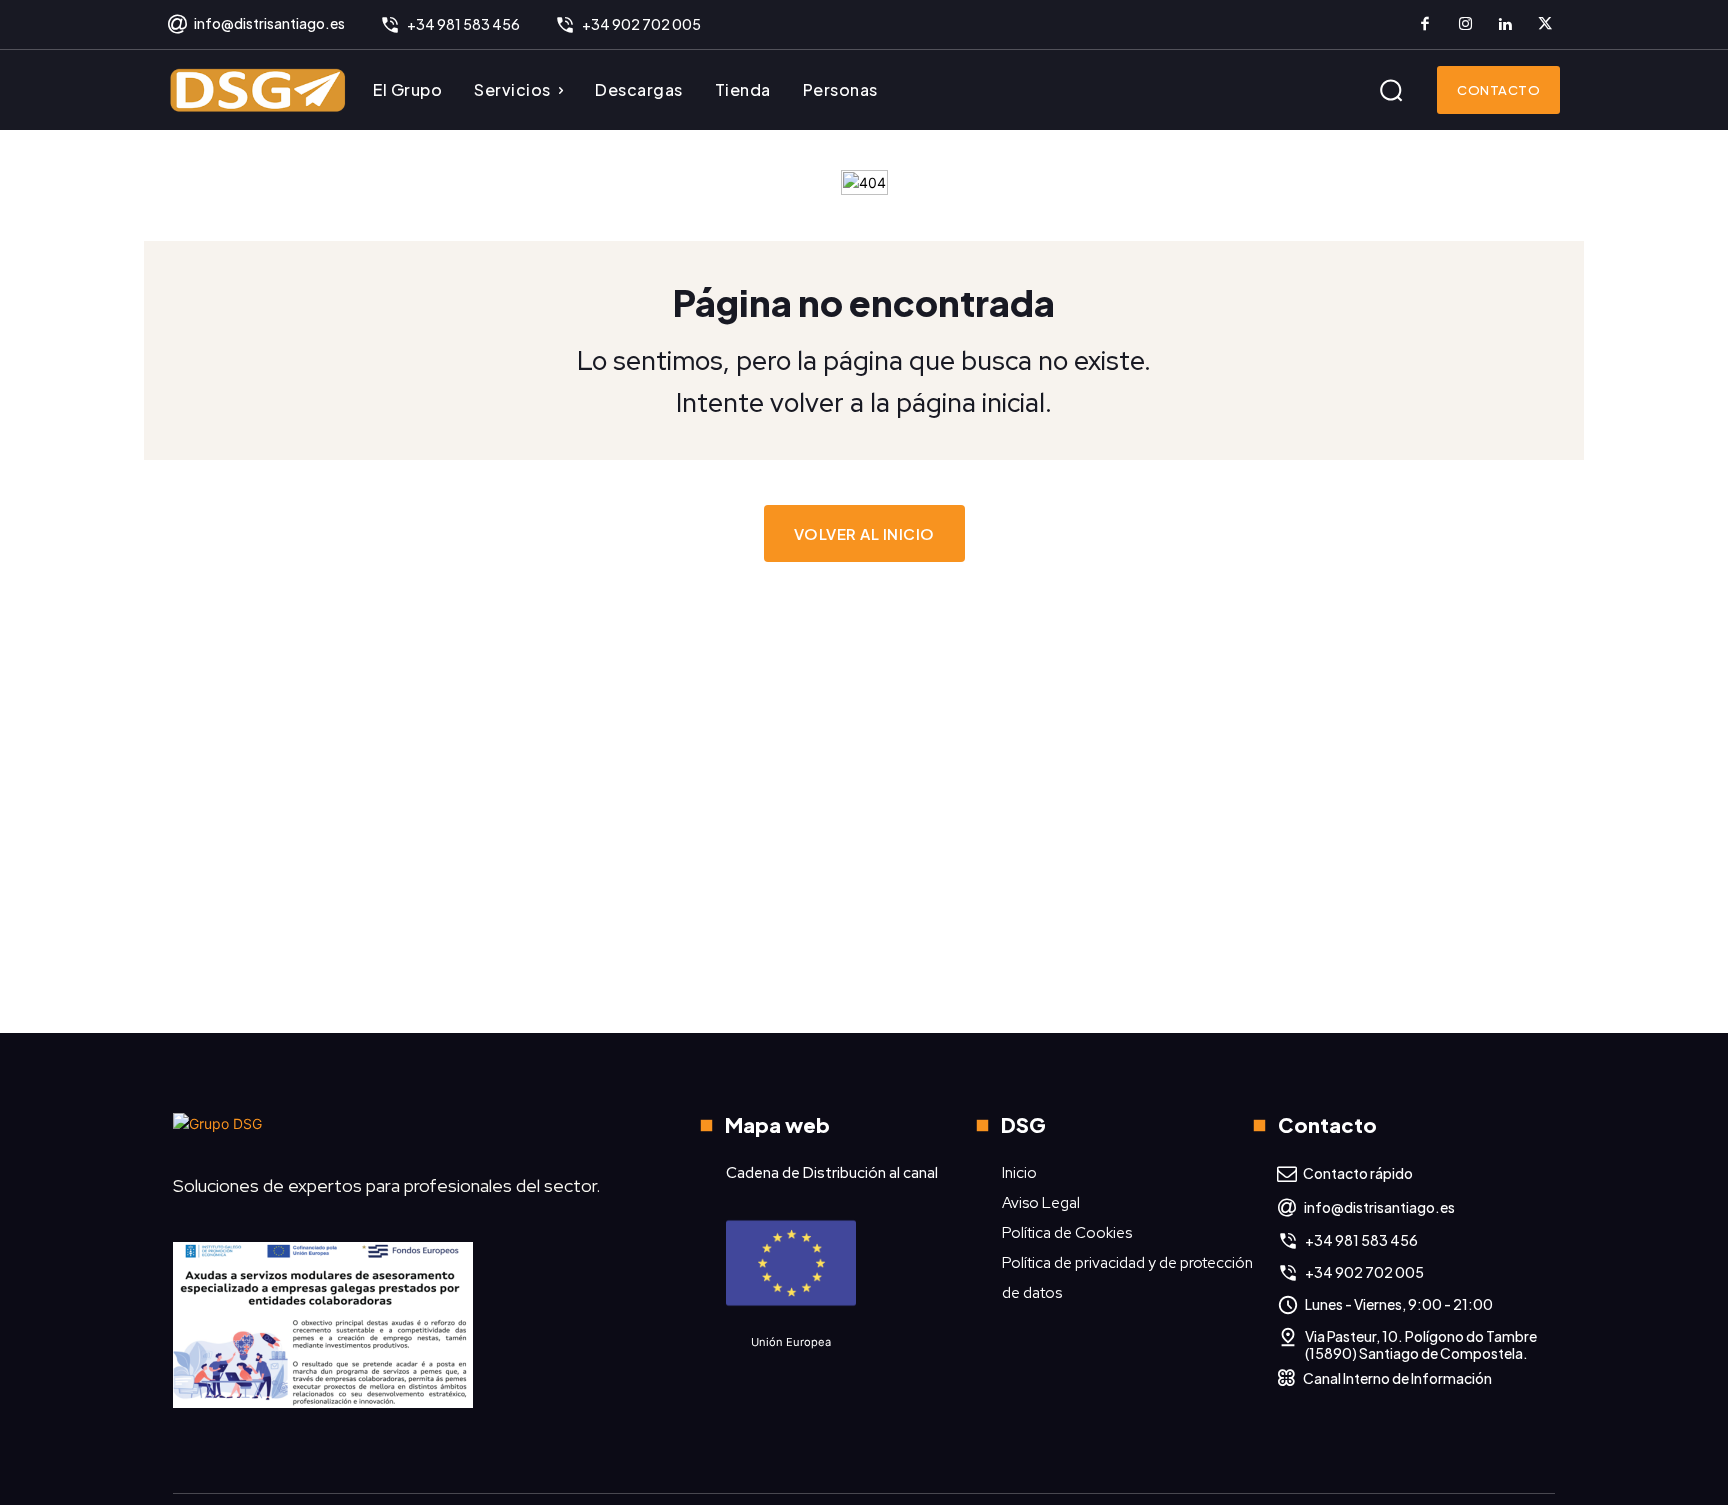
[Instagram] (1465, 25)
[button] (1391, 90)
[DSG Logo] (258, 89)
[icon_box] (255, 25)
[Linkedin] (1505, 25)
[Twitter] (1545, 25)
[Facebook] (1425, 25)
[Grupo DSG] (399, 1131)
